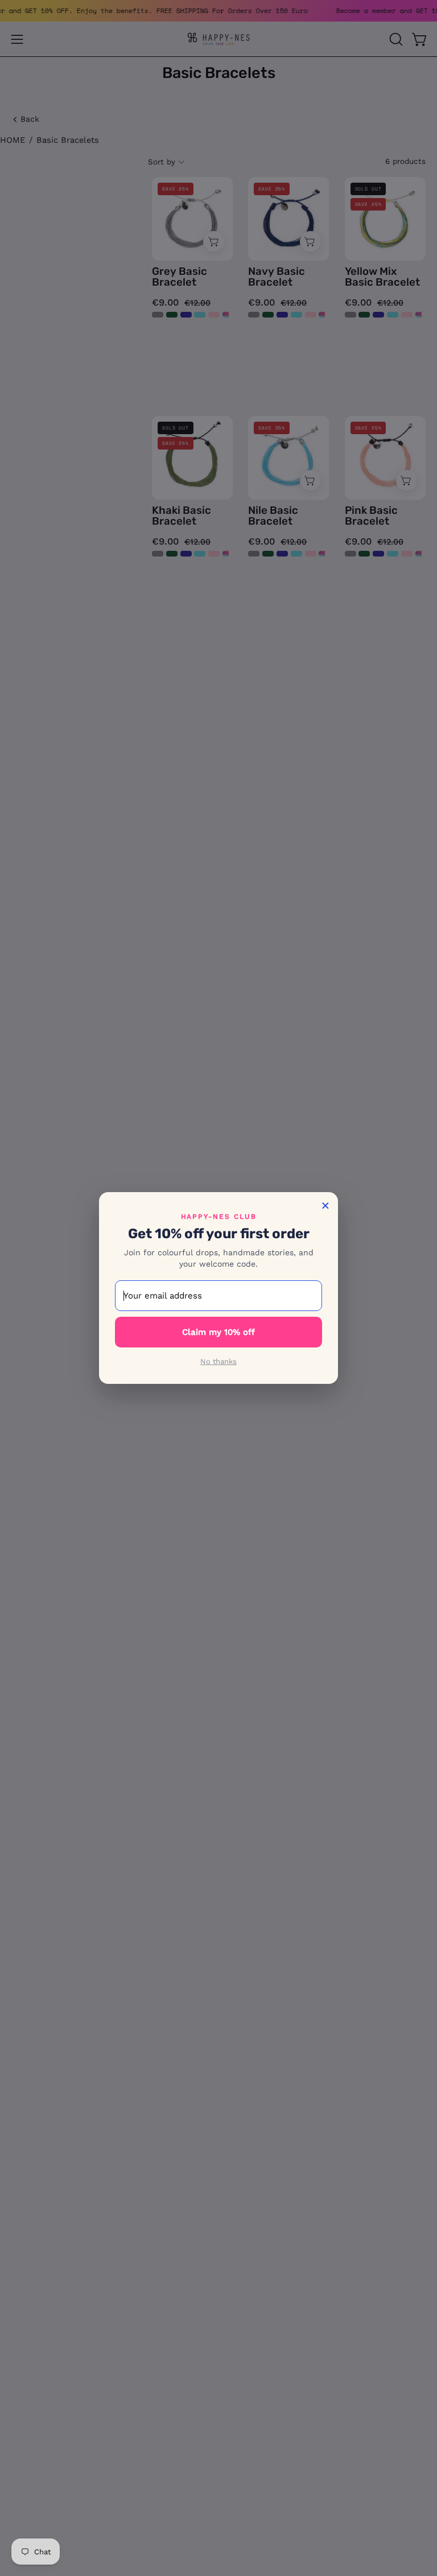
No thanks (218, 1361)
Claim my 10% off (218, 1332)
